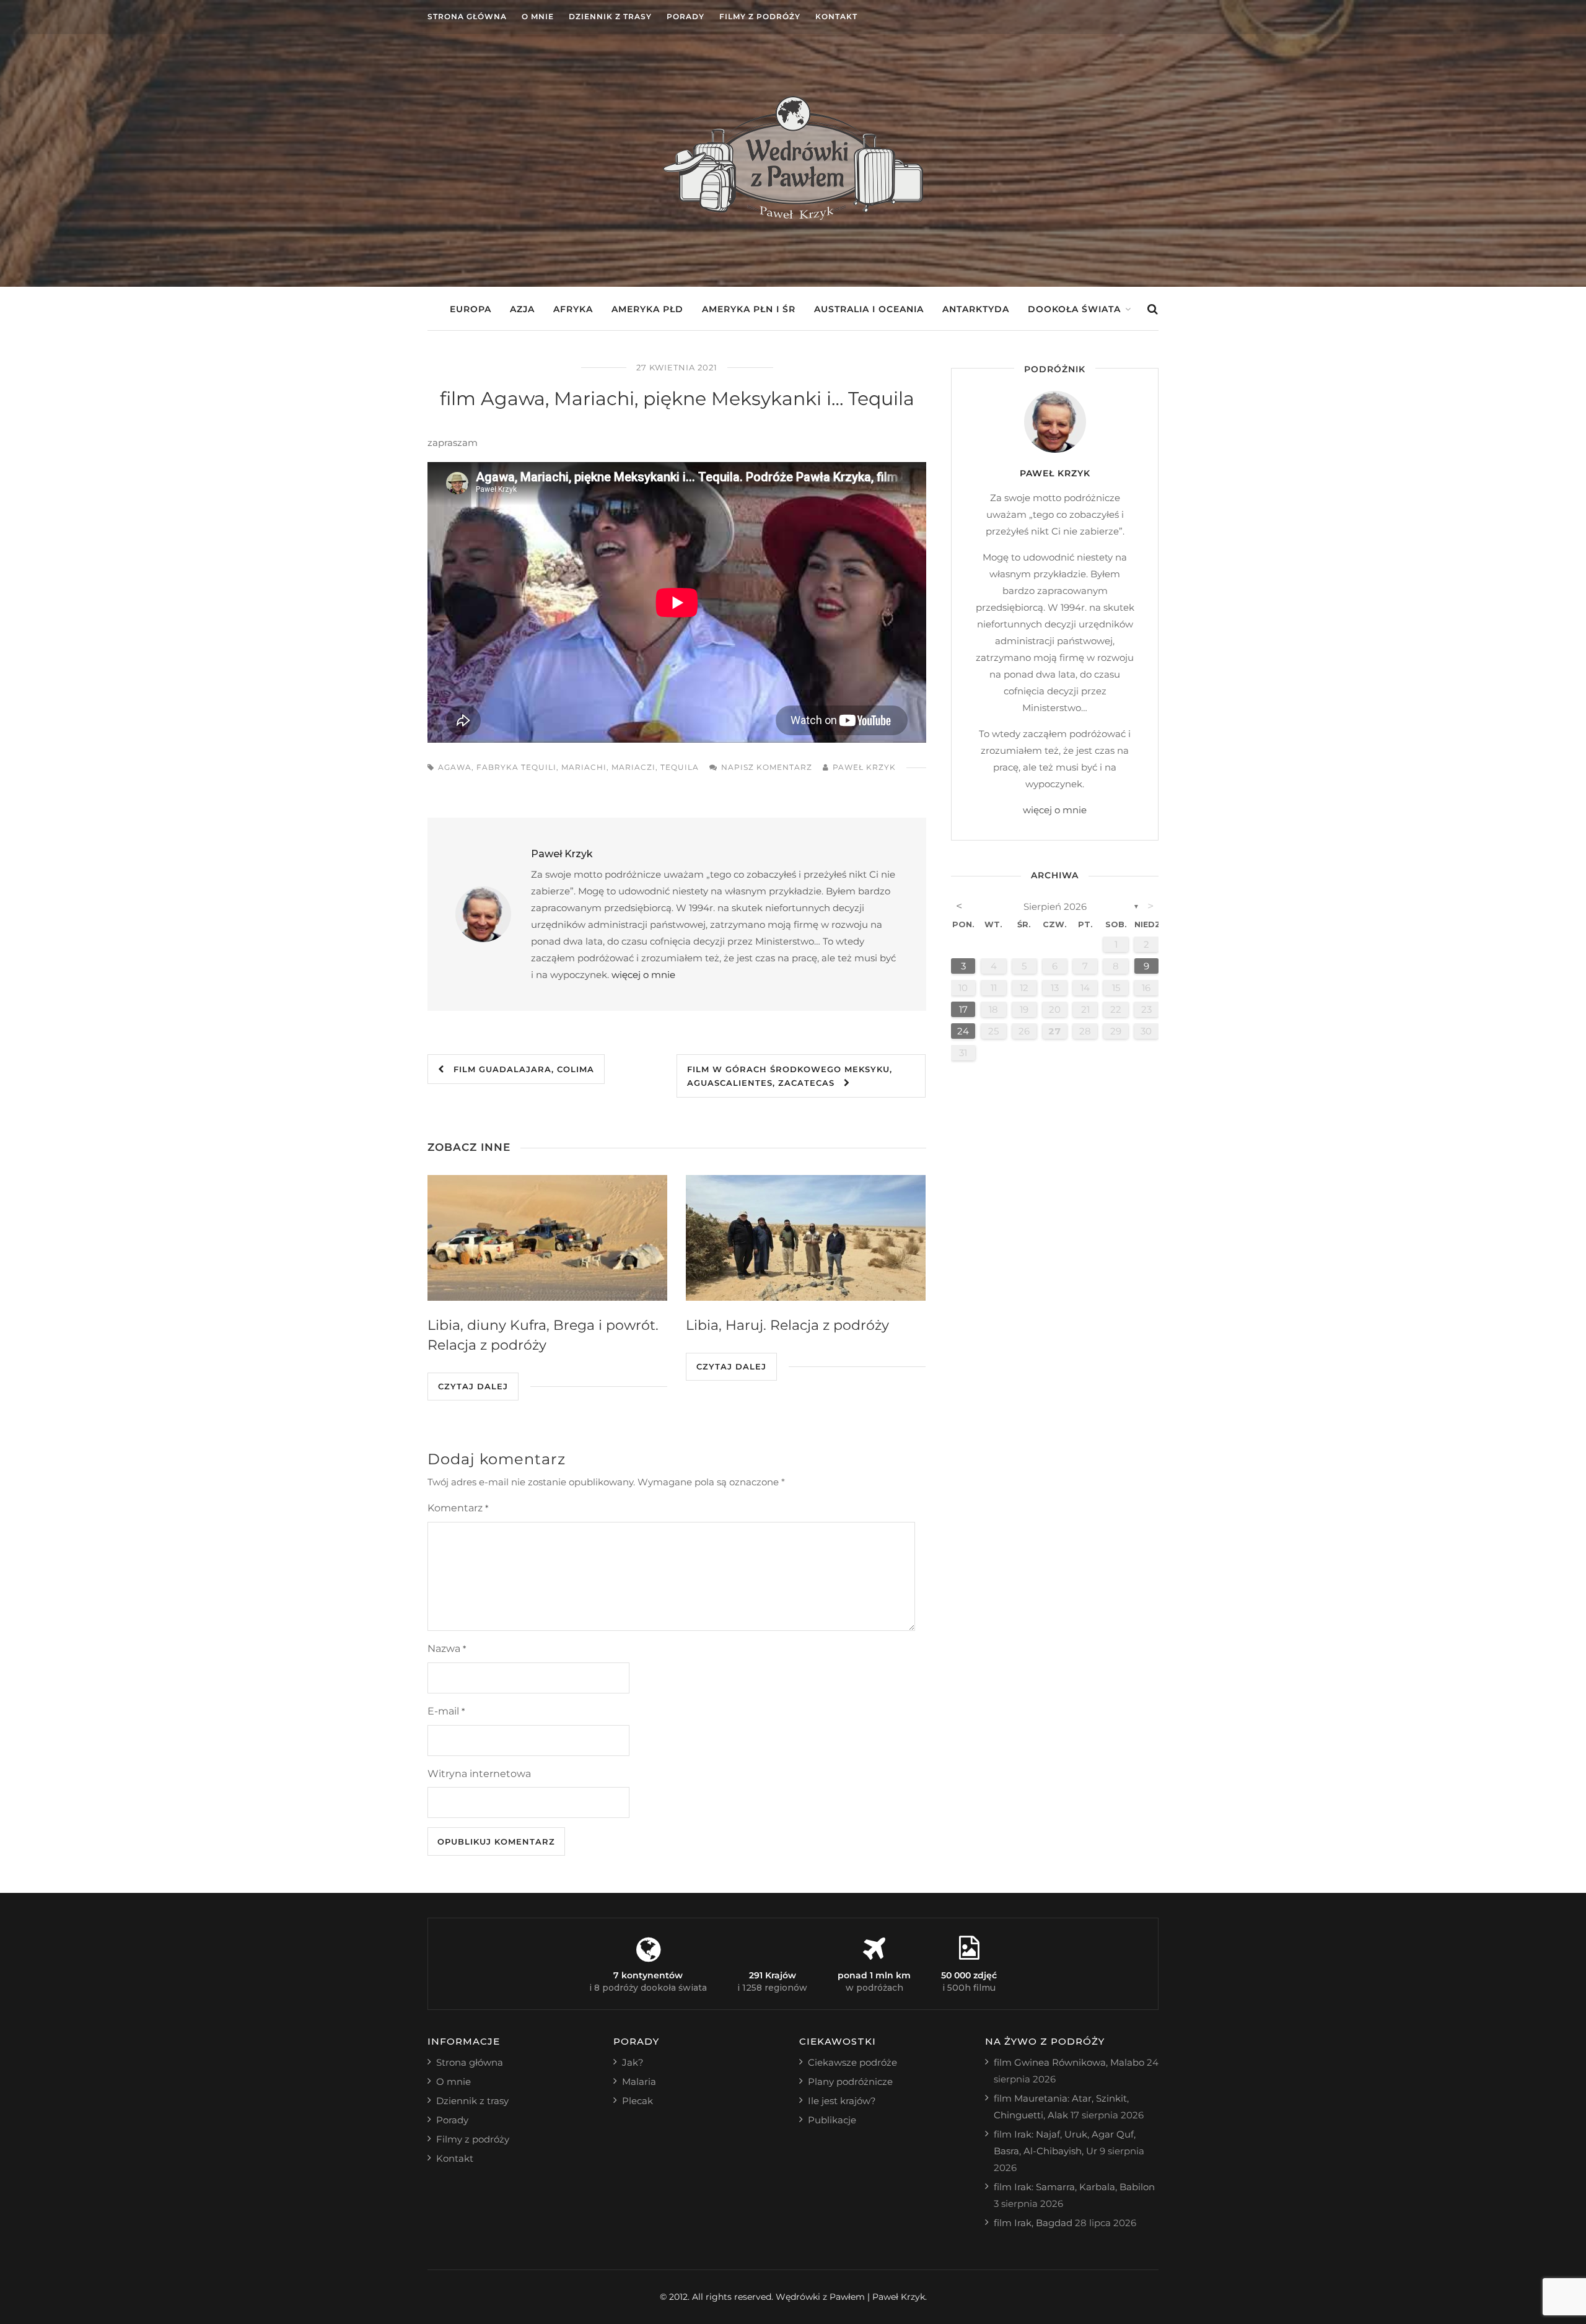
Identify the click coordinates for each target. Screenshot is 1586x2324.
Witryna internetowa (479, 1774)
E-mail (446, 1711)
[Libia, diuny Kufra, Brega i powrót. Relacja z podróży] (547, 1238)
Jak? (633, 2062)
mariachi (584, 767)
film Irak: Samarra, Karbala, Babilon (1074, 2187)
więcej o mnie (643, 975)
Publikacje (832, 2120)
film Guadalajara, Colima (519, 1069)
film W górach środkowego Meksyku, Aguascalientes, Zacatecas (790, 1076)
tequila (680, 767)
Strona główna (467, 16)
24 (963, 1031)
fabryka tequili (516, 767)
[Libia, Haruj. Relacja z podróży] (806, 1238)
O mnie (538, 16)
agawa (455, 767)
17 (963, 1009)
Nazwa (447, 1649)
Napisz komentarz (767, 767)
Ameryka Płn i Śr (749, 309)
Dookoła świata (1074, 309)
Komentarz (458, 1508)
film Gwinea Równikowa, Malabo (1069, 2062)
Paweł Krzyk (864, 767)
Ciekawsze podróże (852, 2062)
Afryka (573, 309)
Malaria (639, 2082)
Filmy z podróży (760, 16)
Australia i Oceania (869, 309)
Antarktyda (976, 309)
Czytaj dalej (473, 1386)
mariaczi (633, 767)
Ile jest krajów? (842, 2101)
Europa (471, 309)
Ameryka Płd (647, 309)
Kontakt (836, 16)
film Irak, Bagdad (1033, 2223)
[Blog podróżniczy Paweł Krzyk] (793, 216)
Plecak (637, 2101)
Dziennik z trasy (610, 16)
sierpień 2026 (1055, 906)
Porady (686, 16)
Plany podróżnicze (850, 2082)
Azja (522, 309)
